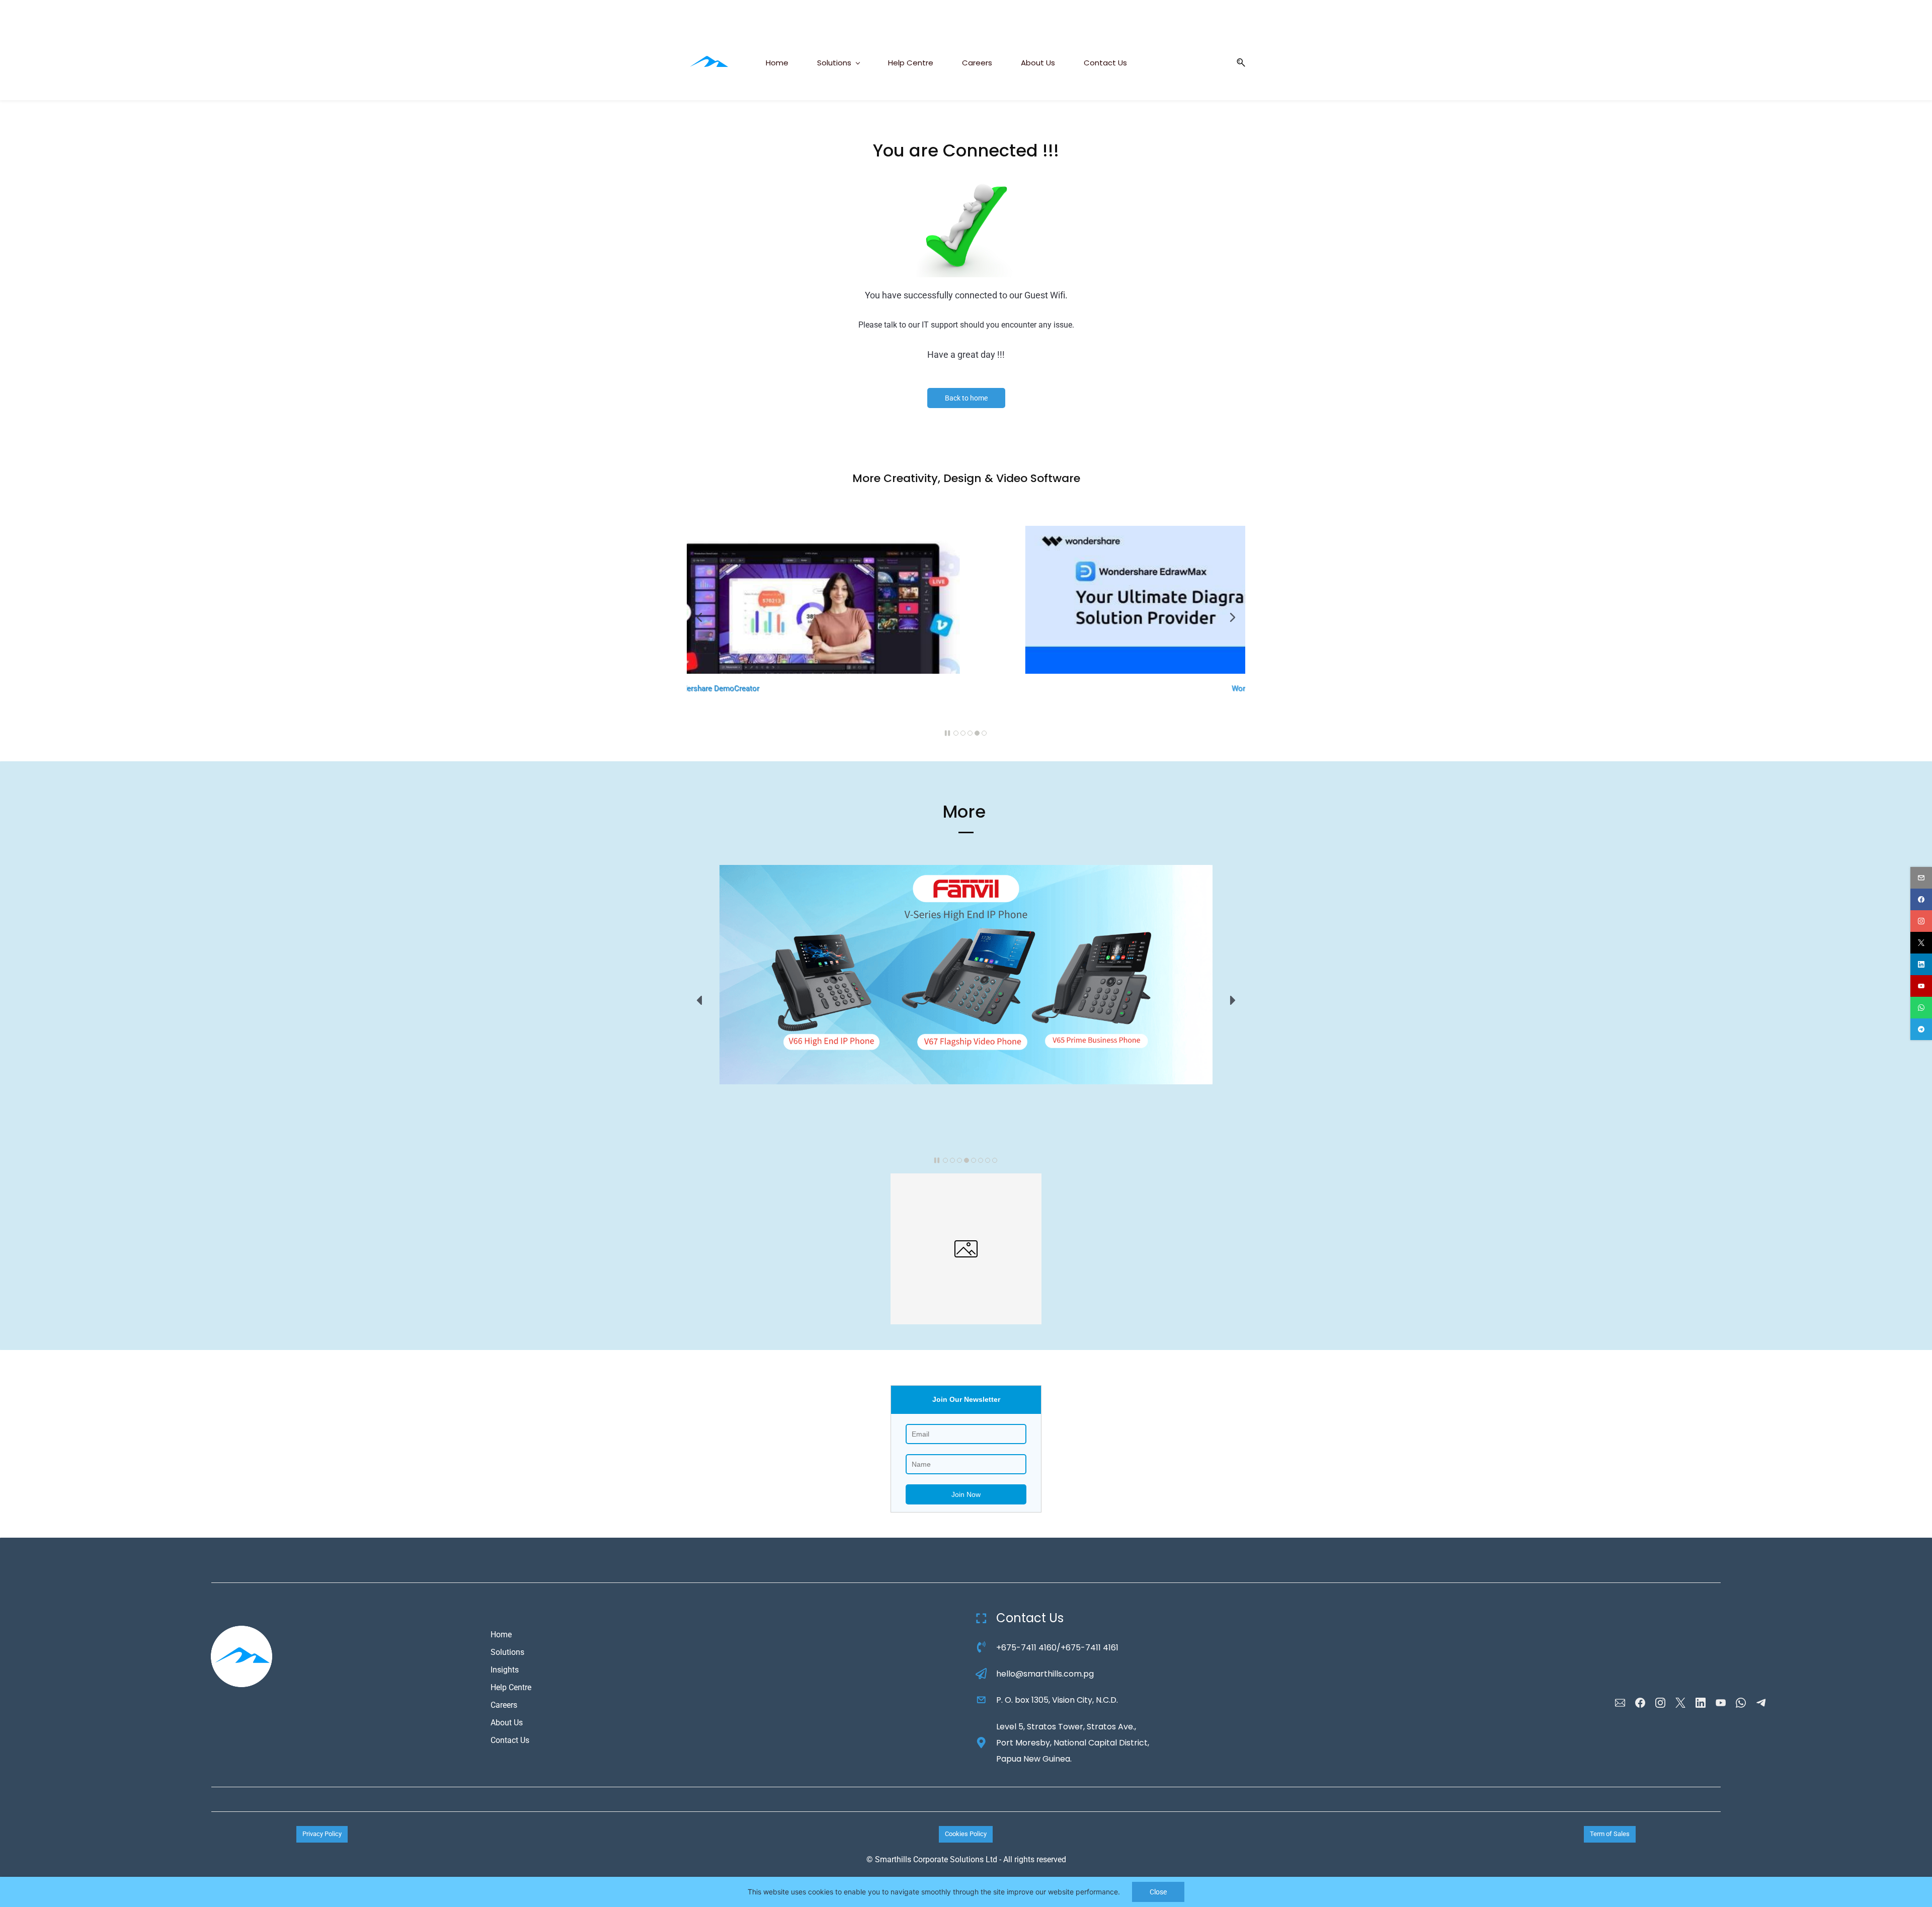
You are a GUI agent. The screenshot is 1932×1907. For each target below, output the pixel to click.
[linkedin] (1921, 964)
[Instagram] (1660, 1703)
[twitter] (1921, 943)
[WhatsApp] (1741, 1703)
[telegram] (1921, 1029)
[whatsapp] (1921, 1008)
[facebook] (1921, 899)
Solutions (507, 1652)
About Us (507, 1723)
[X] (1680, 1703)
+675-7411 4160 (1026, 1648)
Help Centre (511, 1687)
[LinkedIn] (1701, 1703)
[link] (966, 183)
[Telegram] (1761, 1703)
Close (1158, 1892)
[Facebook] (1640, 1703)
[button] (1237, 63)
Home (501, 1635)
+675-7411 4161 (1090, 1648)
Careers (504, 1705)
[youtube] (1921, 986)
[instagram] (1921, 921)
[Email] (1620, 1703)
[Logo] (708, 62)
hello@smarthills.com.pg (1045, 1674)
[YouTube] (1721, 1703)
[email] (1921, 878)
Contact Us (510, 1740)
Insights (505, 1670)
